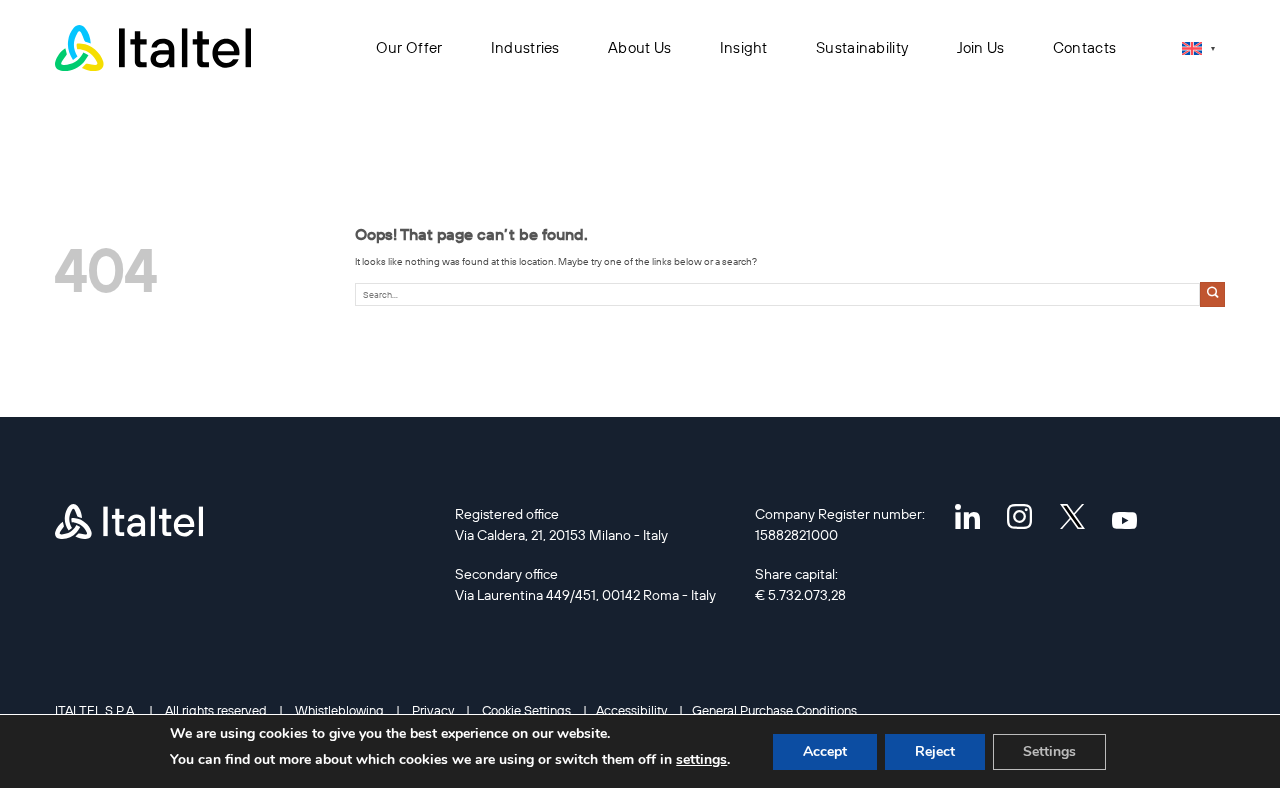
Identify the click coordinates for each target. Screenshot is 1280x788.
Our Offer (409, 47)
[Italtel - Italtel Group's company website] (155, 48)
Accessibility (631, 710)
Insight (744, 47)
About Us (639, 47)
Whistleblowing (339, 710)
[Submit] (1212, 294)
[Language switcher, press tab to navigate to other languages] (1198, 48)
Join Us (981, 47)
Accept (825, 751)
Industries (525, 47)
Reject (935, 751)
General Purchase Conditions (774, 710)
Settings (1049, 751)
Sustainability (862, 47)
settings (701, 759)
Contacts (1084, 47)
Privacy (433, 710)
